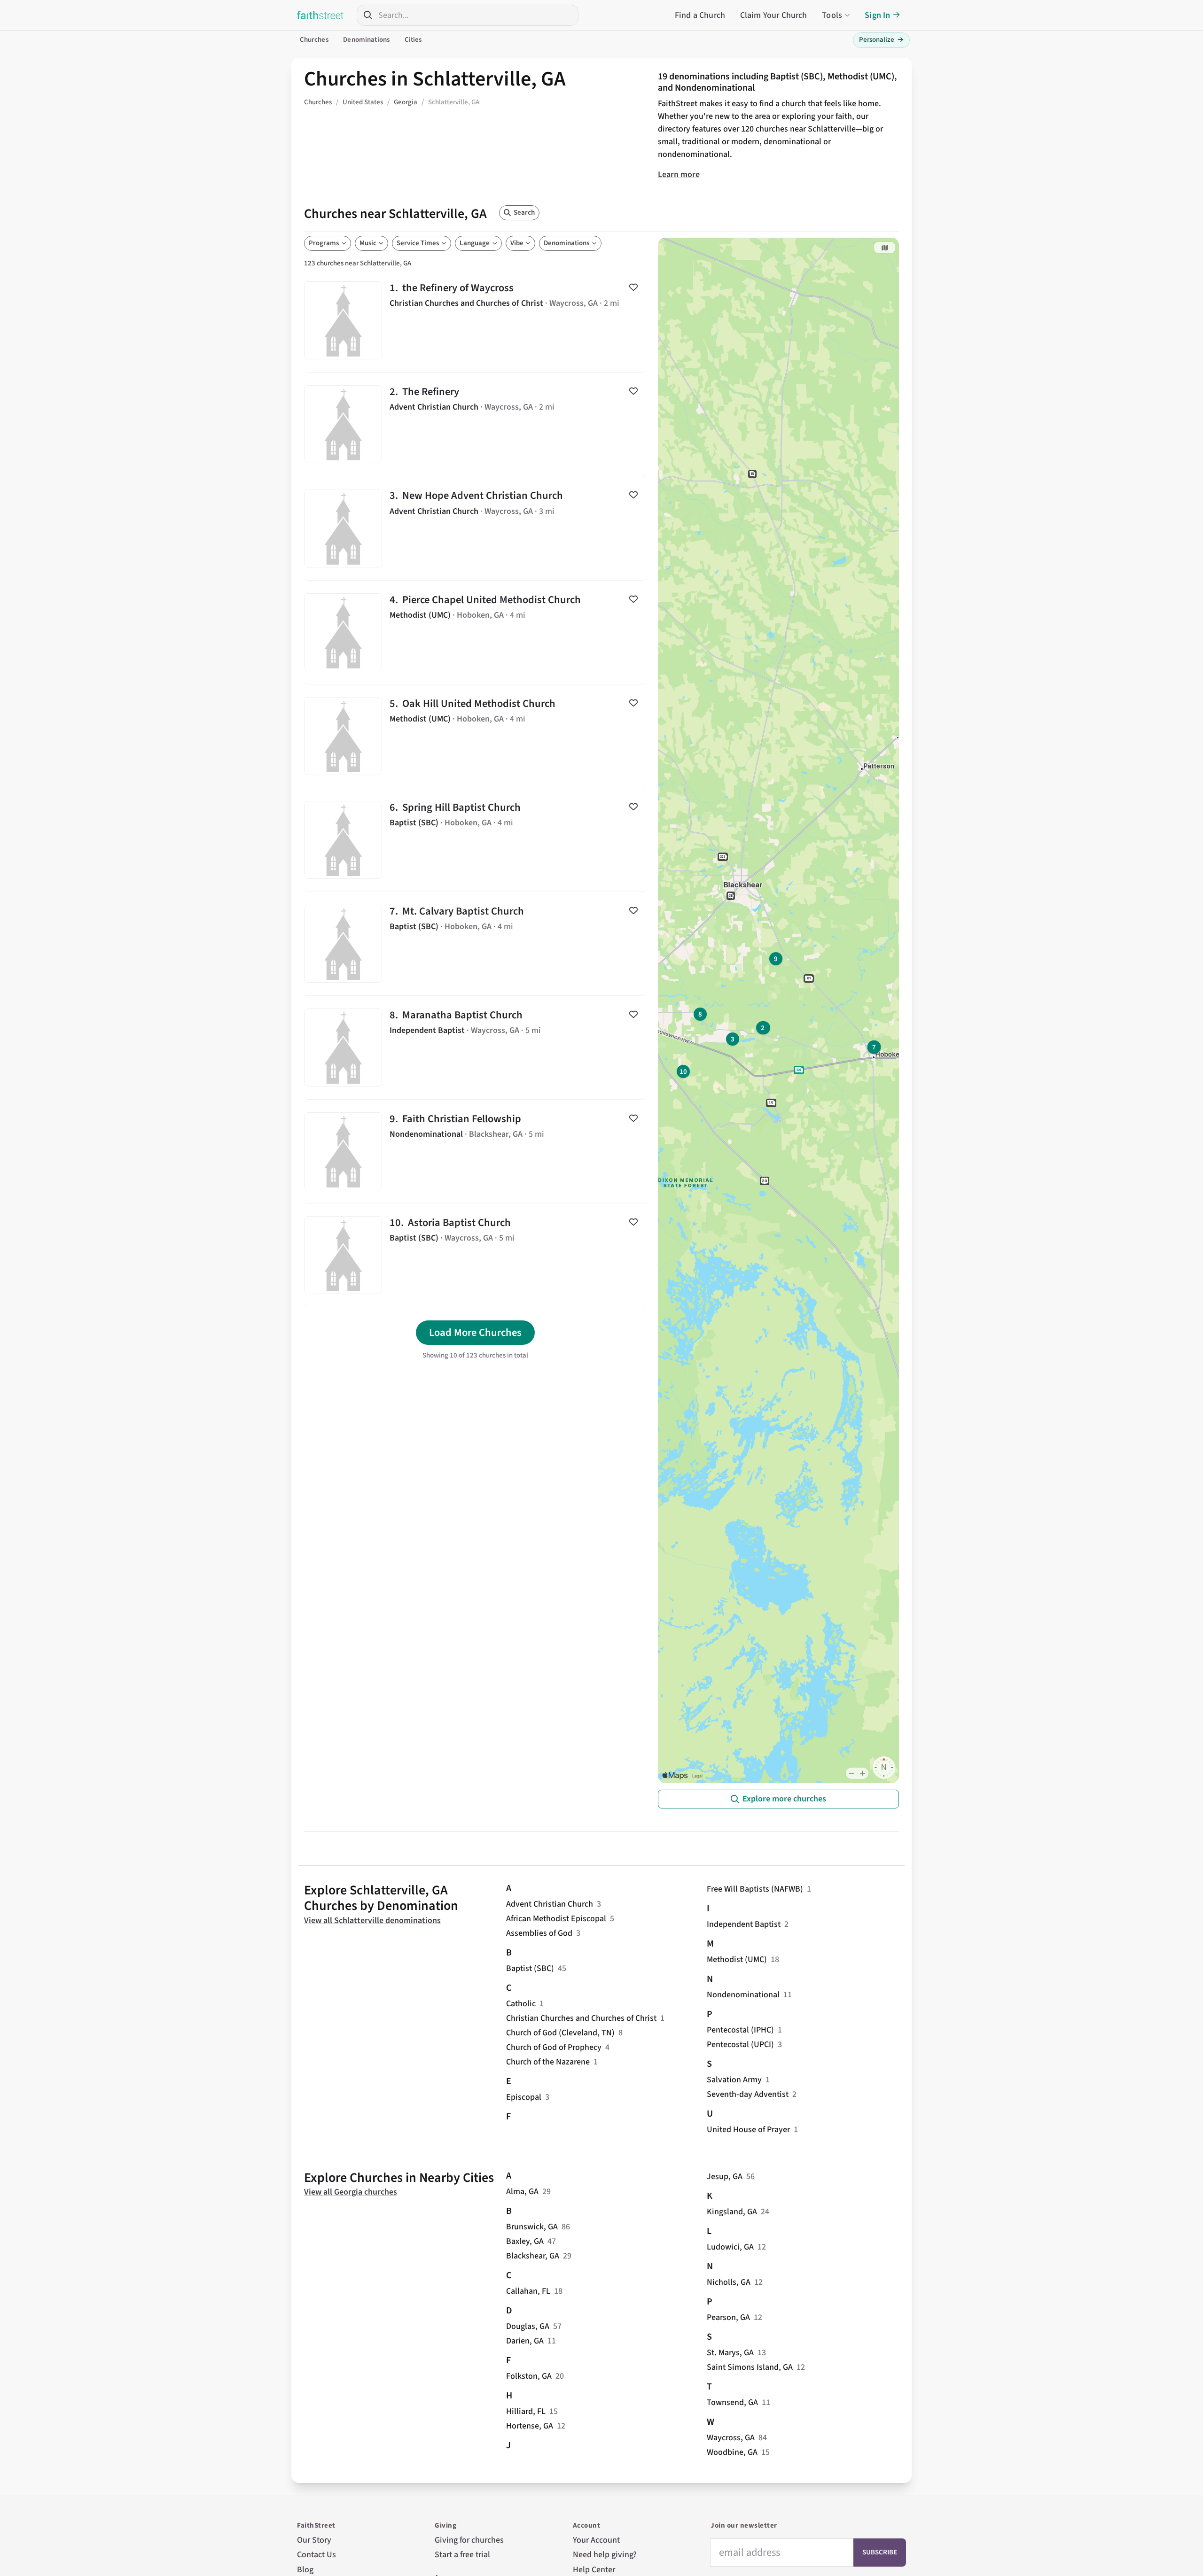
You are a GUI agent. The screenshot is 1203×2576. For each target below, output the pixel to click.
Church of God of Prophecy (554, 2047)
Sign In (877, 15)
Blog (305, 2570)
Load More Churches (475, 1333)
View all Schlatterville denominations (372, 1920)
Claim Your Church (774, 15)
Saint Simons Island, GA (750, 2367)
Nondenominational (743, 1995)
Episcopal (524, 2097)
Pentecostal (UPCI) (740, 2045)
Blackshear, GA (533, 2256)
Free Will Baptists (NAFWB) (755, 1889)
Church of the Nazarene (548, 2062)
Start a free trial (462, 2555)
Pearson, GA (728, 2317)
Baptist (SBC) (530, 1968)
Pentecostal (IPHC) (740, 2030)
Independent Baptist (744, 1924)
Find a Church (700, 15)
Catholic (521, 2004)
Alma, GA (522, 2192)
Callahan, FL (528, 2291)
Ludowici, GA (730, 2247)
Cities (413, 40)
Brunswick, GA (532, 2227)
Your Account (596, 2540)
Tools (832, 15)
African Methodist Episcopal (556, 1919)
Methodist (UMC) (737, 1959)
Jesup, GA (725, 2176)
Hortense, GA (530, 2426)
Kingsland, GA (732, 2212)
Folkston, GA (529, 2376)
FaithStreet (320, 15)
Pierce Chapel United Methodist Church (475, 632)
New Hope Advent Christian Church (475, 528)
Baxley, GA (525, 2241)
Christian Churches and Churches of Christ (581, 2018)
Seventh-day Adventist (748, 2094)
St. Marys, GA (730, 2353)
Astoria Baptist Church (475, 1255)
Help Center (594, 2570)
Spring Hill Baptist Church (475, 840)
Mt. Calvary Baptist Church (475, 944)
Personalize (881, 40)
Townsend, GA (732, 2402)
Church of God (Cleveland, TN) (560, 2033)
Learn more (679, 175)
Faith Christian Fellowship (475, 1151)
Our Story (314, 2540)
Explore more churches (784, 1799)
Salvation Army (734, 2080)
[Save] (633, 287)
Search (524, 213)
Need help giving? (605, 2555)
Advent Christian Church (550, 1904)
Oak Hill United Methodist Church (475, 736)
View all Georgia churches (351, 2192)
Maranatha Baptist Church (475, 1047)
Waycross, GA (731, 2438)
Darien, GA (525, 2341)
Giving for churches (469, 2540)
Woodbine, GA (732, 2452)
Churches (314, 40)
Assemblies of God (539, 1933)
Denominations (366, 40)
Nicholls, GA (729, 2282)
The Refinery (475, 424)
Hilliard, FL (526, 2411)
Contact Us (316, 2555)
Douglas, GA (528, 2326)
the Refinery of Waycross (475, 320)
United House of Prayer (748, 2130)
